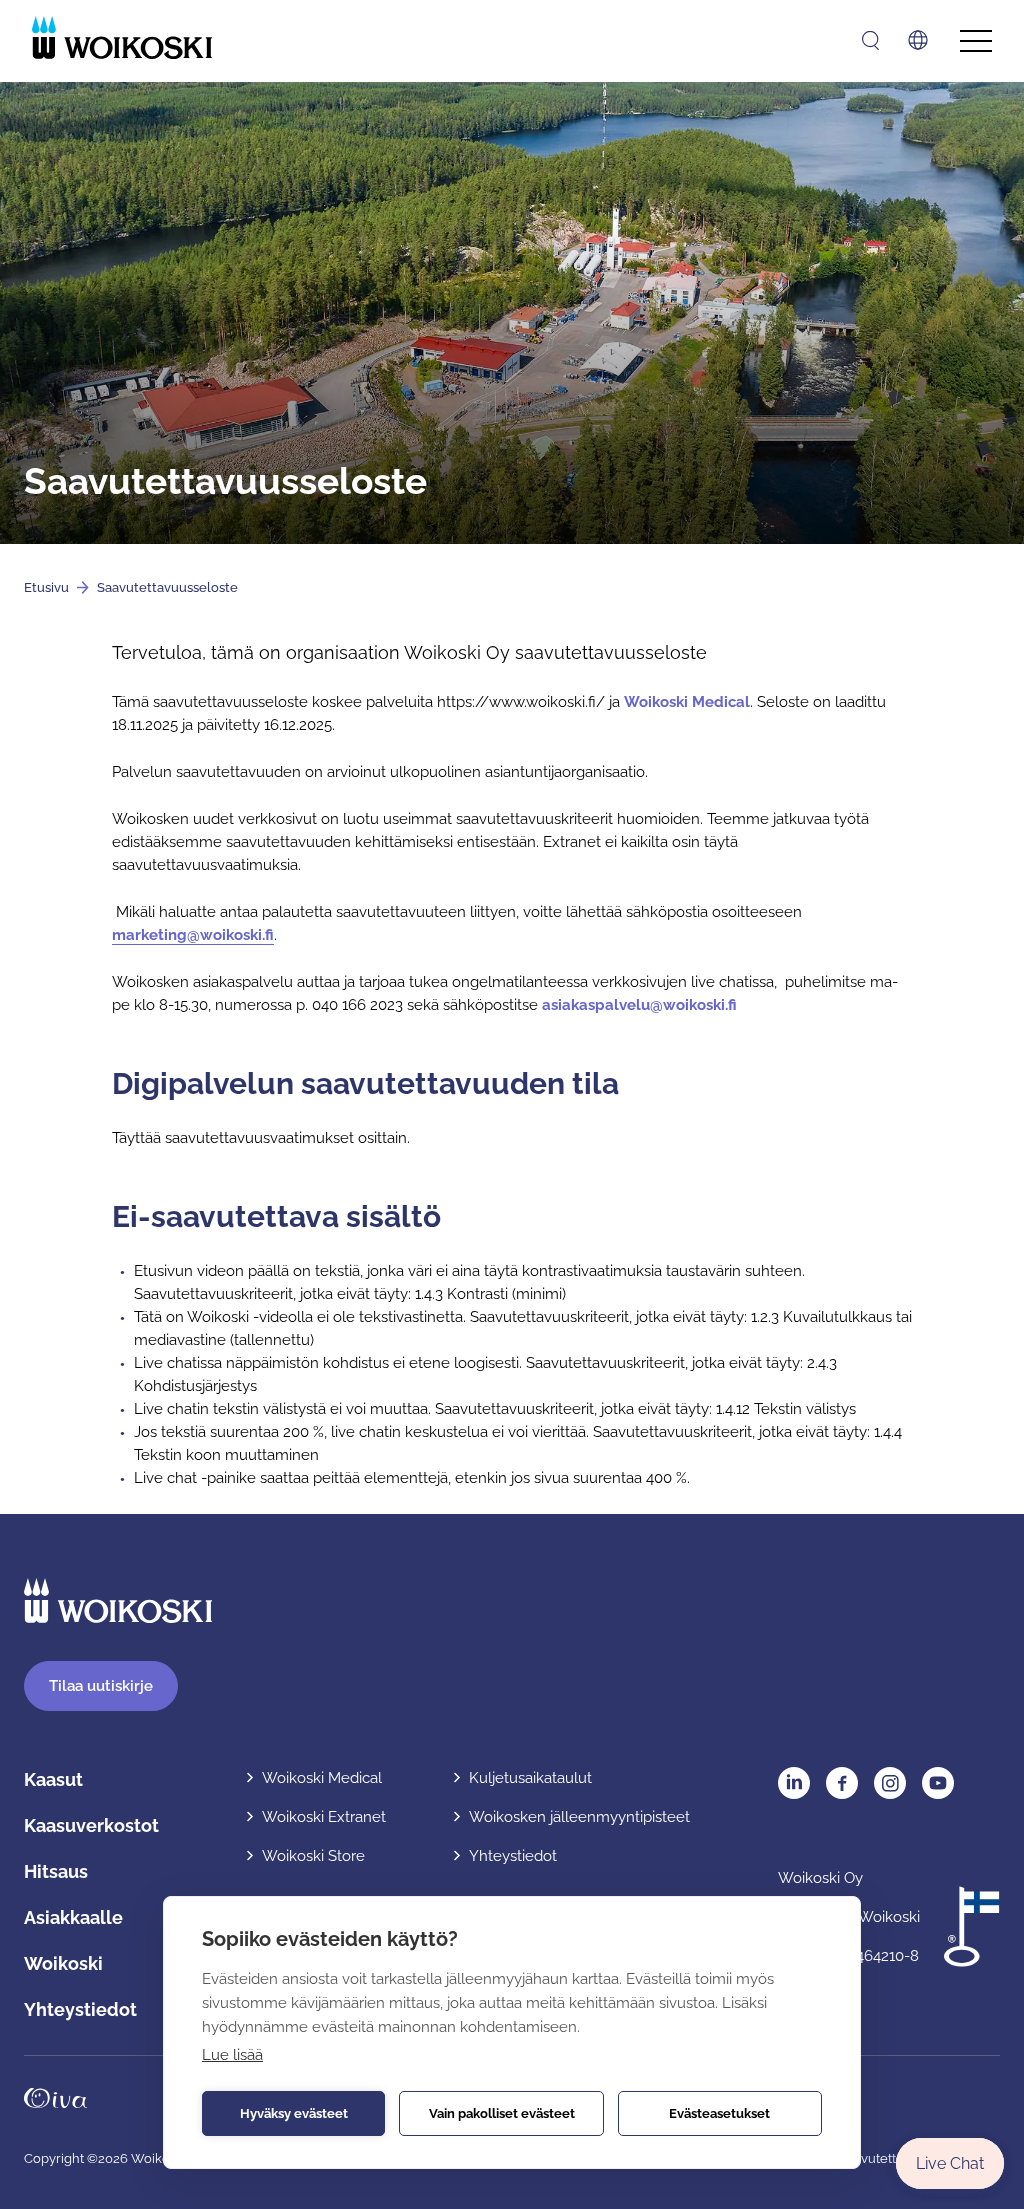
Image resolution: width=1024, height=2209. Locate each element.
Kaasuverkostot (91, 1825)
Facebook (842, 1783)
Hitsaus (56, 1871)
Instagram (890, 1783)
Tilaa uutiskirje (101, 1686)
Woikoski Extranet (324, 1817)
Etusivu (46, 587)
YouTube (938, 1783)
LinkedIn (794, 1783)
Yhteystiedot (80, 2009)
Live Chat (950, 2163)
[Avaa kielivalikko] (918, 40)
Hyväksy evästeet (294, 2113)
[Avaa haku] (870, 40)
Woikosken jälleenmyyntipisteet (579, 1817)
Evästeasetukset (719, 2113)
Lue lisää (232, 2055)
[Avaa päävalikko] (976, 41)
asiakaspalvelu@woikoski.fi (639, 1005)
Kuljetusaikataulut (530, 1778)
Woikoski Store (313, 1856)
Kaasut (53, 1779)
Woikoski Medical (687, 702)
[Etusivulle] (122, 37)
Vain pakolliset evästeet (502, 2113)
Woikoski (63, 1963)
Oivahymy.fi (55, 2098)
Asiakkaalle (73, 1917)
